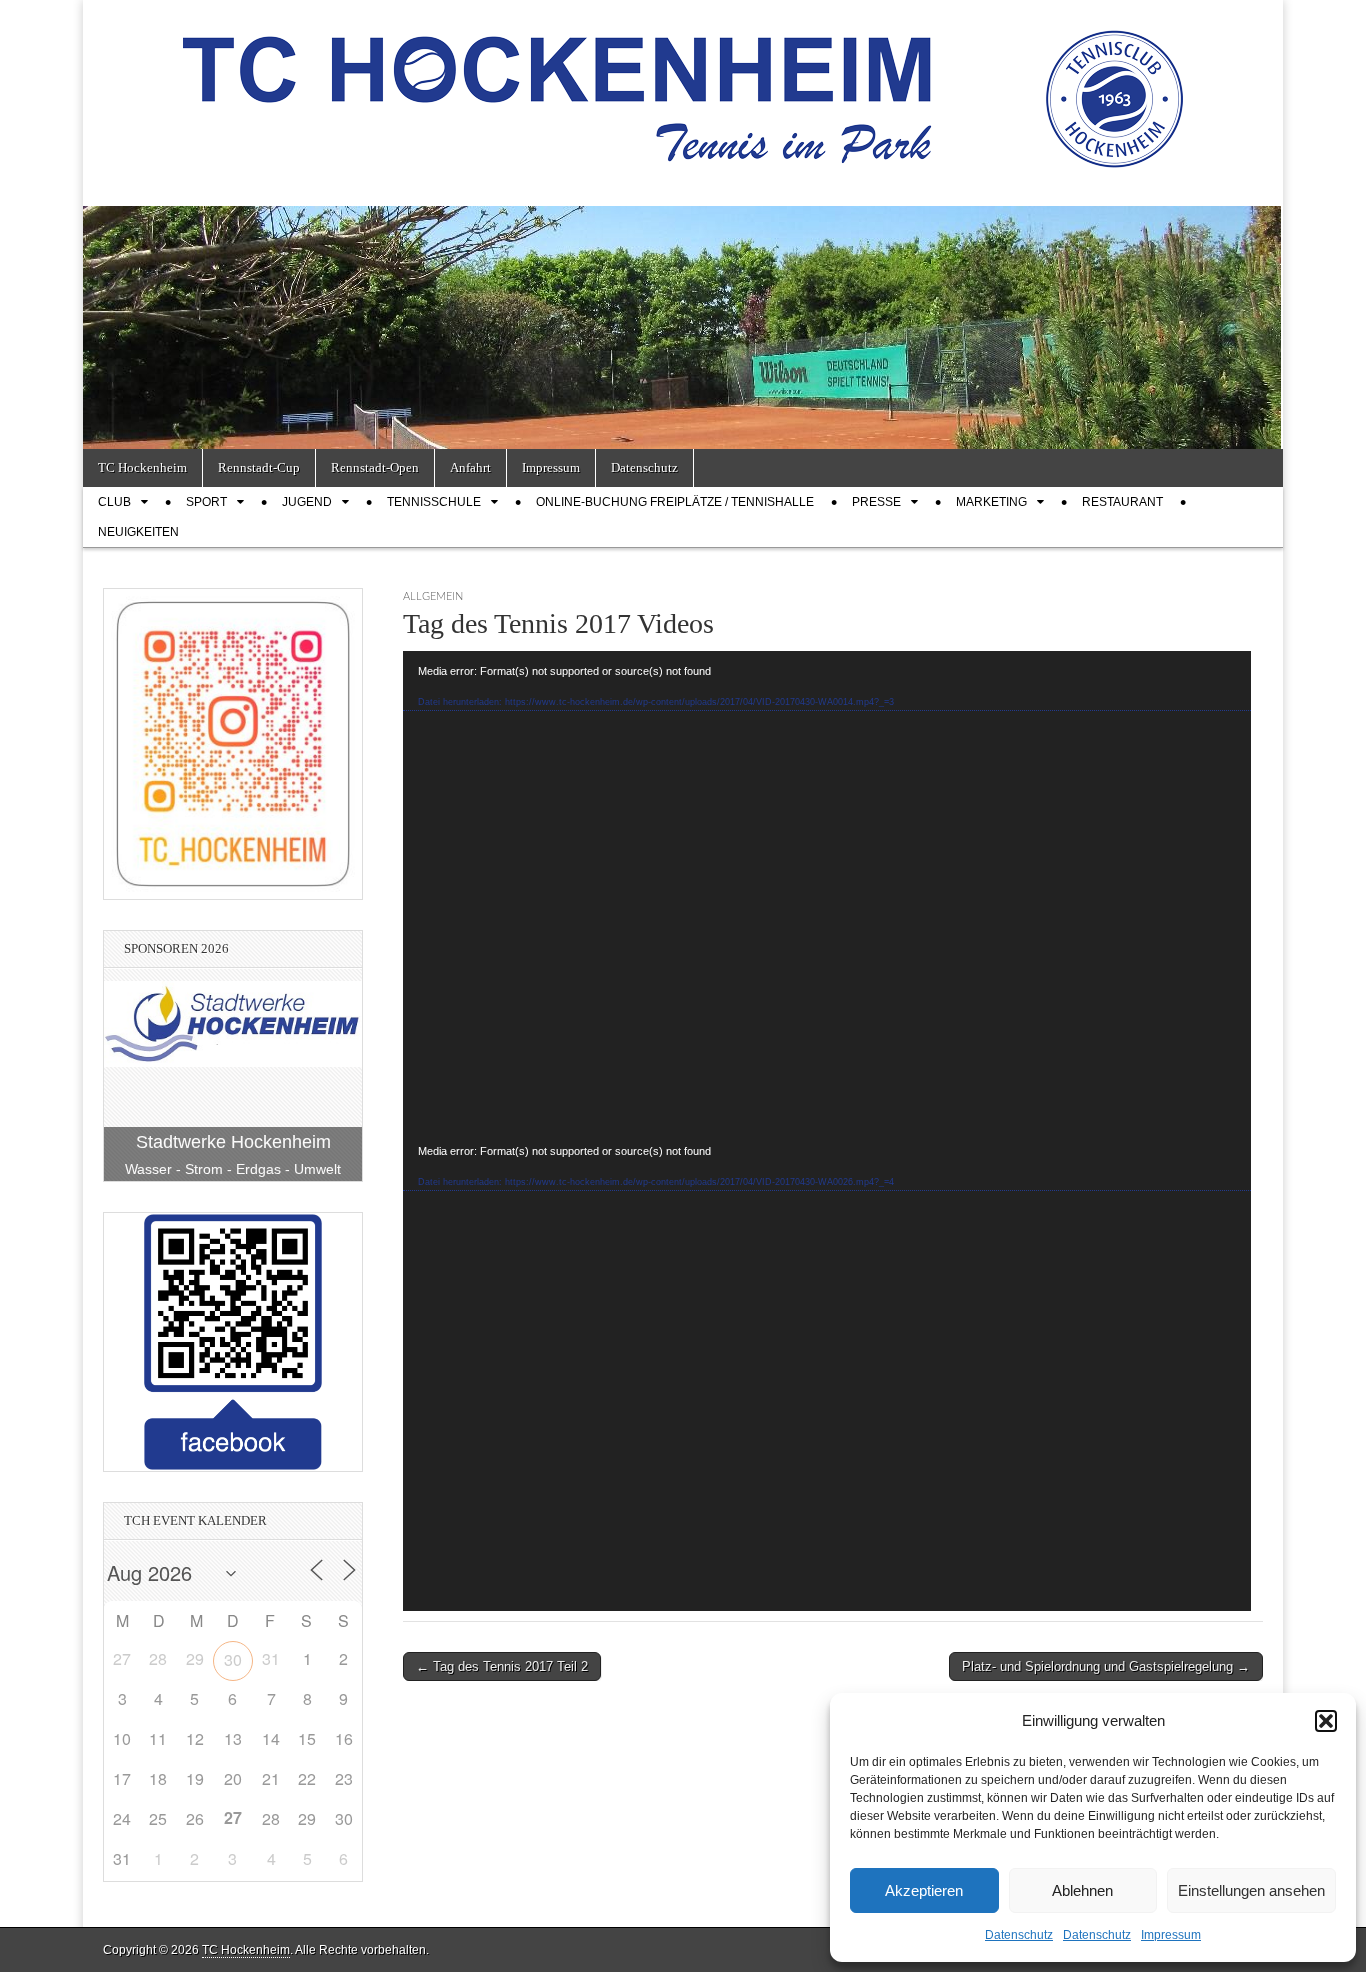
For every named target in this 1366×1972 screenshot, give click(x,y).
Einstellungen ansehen (1251, 1890)
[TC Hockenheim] (683, 88)
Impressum (1171, 1935)
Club (114, 502)
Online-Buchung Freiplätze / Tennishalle (675, 502)
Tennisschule (434, 502)
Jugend (307, 502)
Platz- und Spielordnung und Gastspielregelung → (1106, 1666)
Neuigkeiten (138, 532)
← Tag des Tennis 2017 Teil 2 (502, 1666)
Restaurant (1122, 502)
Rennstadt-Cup (259, 467)
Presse (876, 502)
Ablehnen (1082, 1890)
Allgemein (433, 596)
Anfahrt (470, 467)
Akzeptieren (924, 1890)
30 (233, 1659)
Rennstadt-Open (375, 467)
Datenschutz (1019, 1935)
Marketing (991, 502)
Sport (206, 502)
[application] (827, 891)
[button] (1326, 1721)
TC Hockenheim (142, 467)
